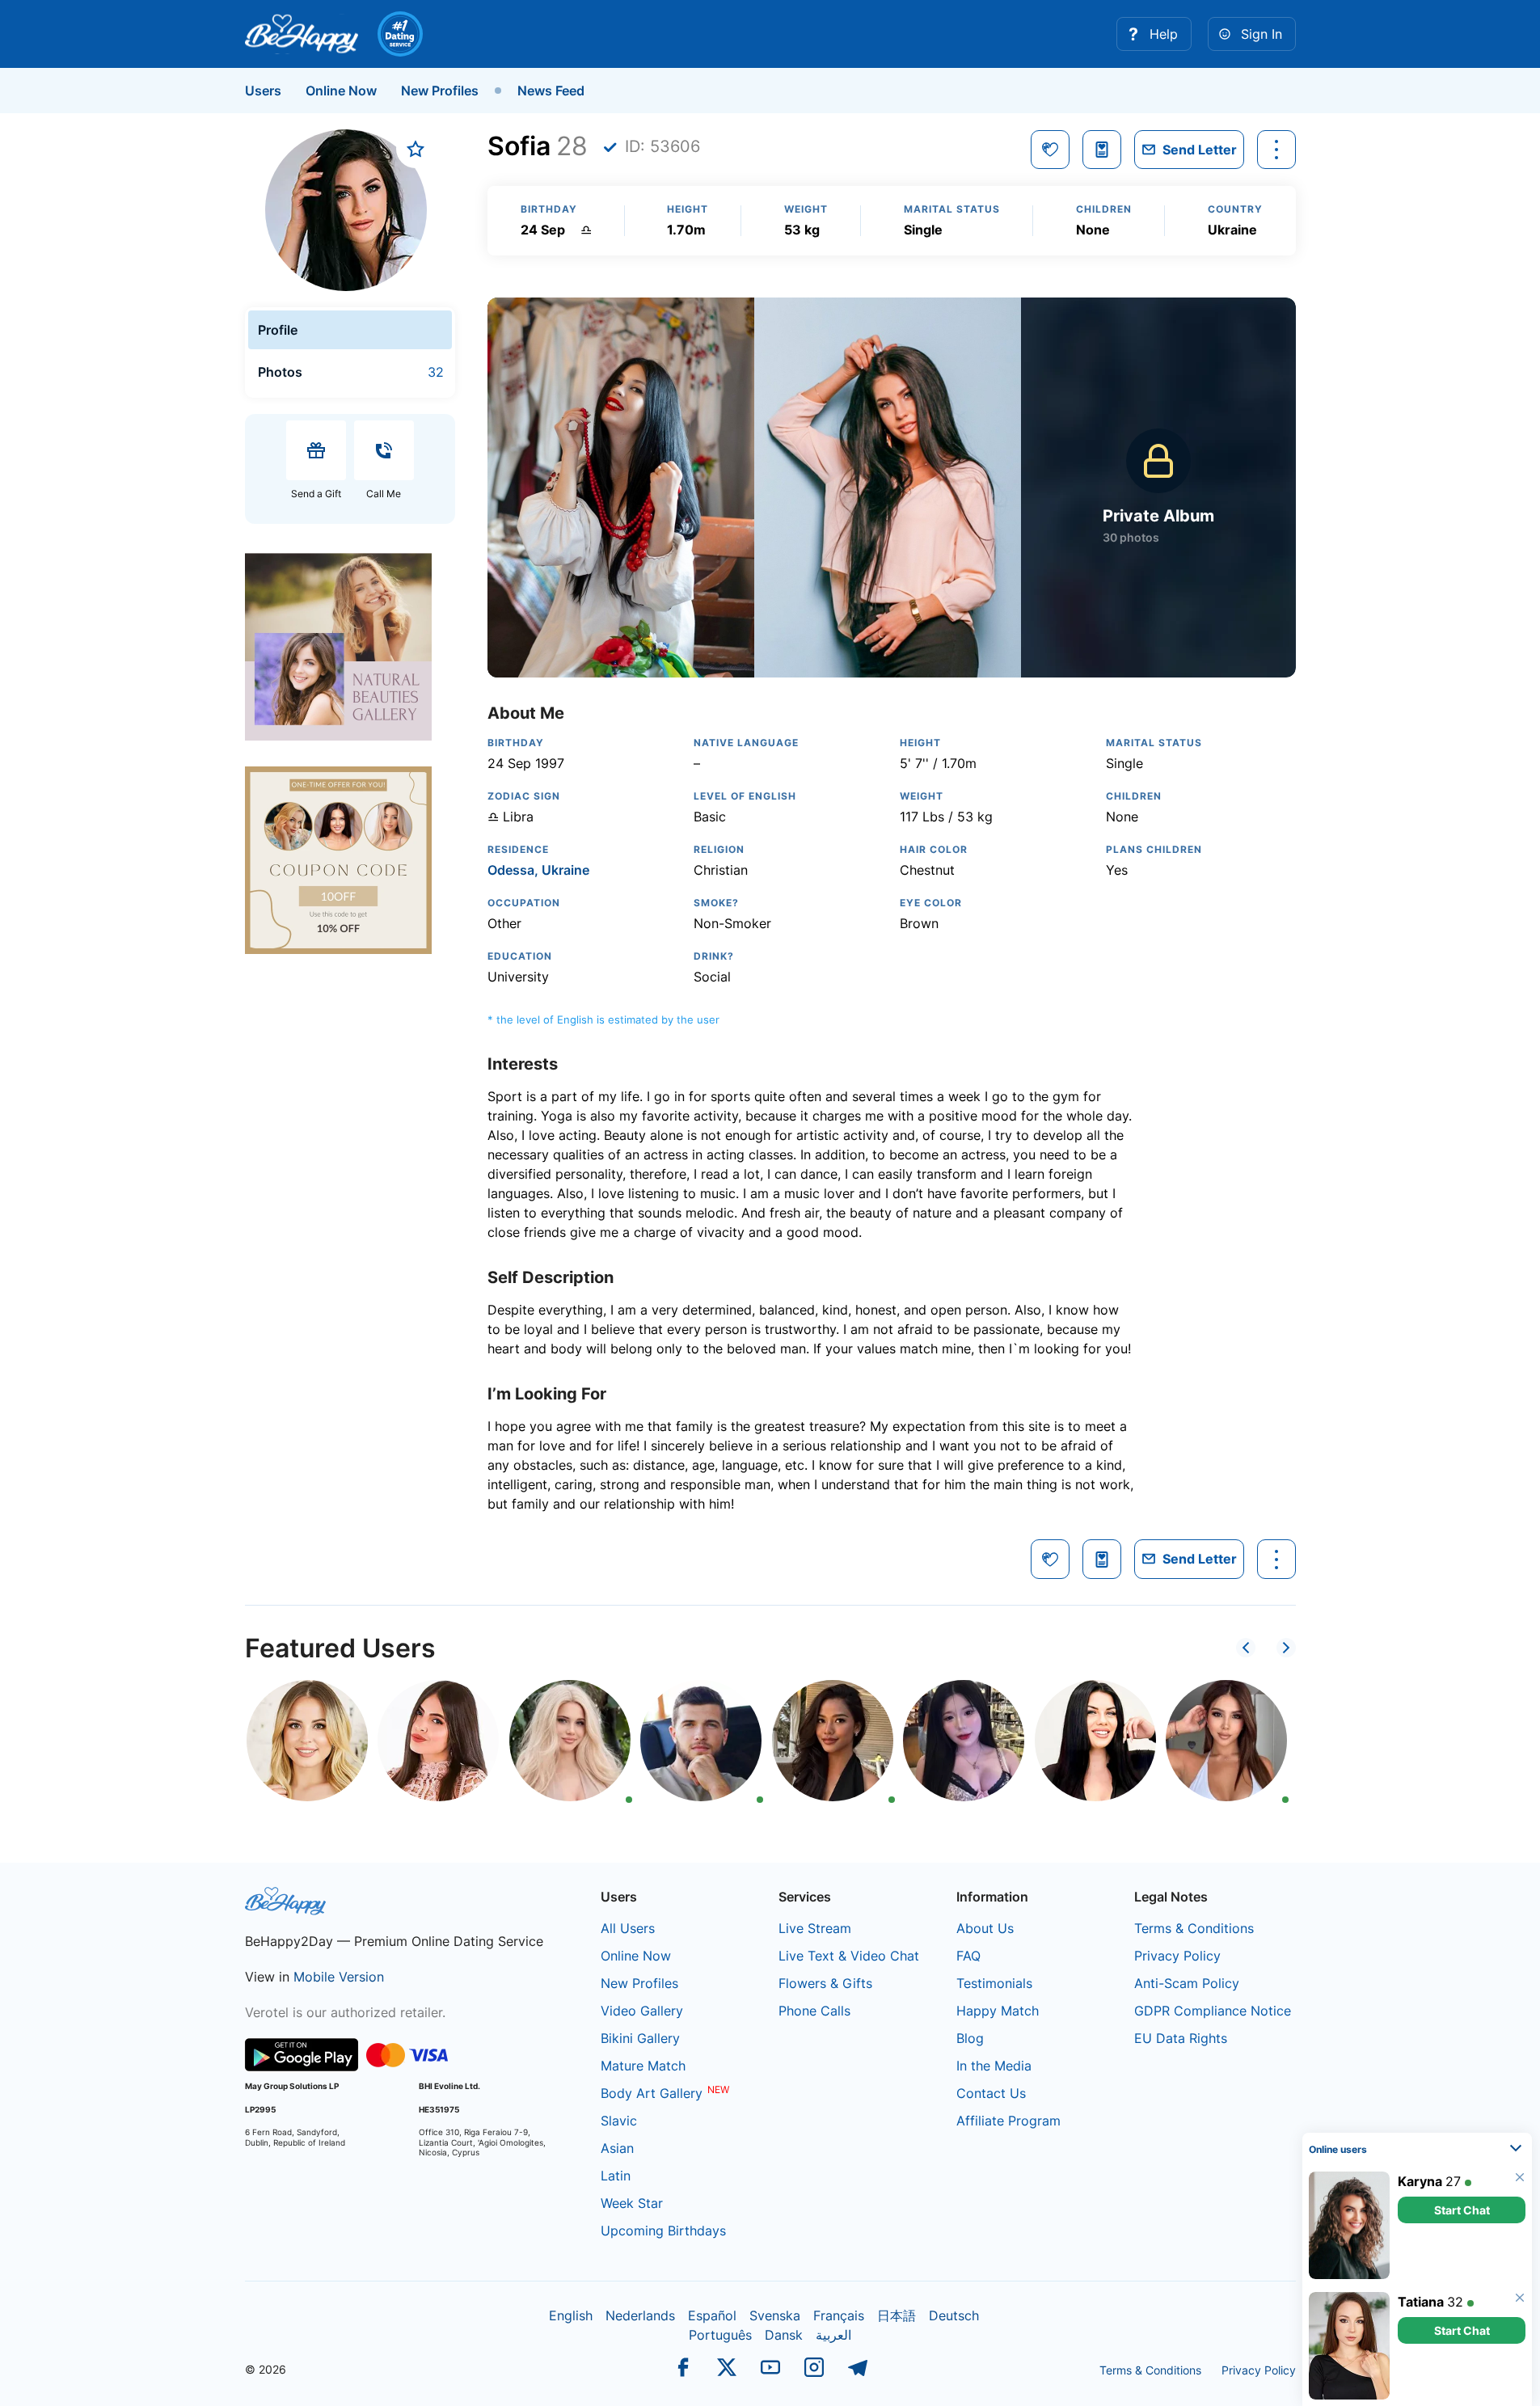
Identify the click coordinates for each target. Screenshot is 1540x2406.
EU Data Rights (1181, 2038)
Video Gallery (642, 2011)
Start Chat (1462, 2210)
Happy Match (998, 2011)
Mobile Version (339, 1977)
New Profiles (440, 91)
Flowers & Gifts (825, 1983)
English (571, 2315)
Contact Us (991, 2093)
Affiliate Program (1008, 2121)
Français (839, 2315)
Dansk (784, 2335)
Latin (616, 2176)
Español (712, 2315)
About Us (985, 1928)
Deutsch (954, 2315)
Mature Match (643, 2066)
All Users (628, 1928)
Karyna (1420, 2181)
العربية (833, 2335)
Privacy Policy (1177, 1956)
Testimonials (994, 1983)
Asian (617, 2148)
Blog (970, 2038)
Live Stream (815, 1928)
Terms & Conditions (1194, 1928)
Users (263, 91)
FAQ (968, 1956)
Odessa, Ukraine (538, 870)
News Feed (551, 91)
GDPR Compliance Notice (1213, 2011)
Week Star (632, 2203)
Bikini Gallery (640, 2038)
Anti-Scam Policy (1187, 1983)
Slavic (619, 2121)
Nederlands (640, 2315)
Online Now (341, 91)
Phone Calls (814, 2011)
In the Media (994, 2066)
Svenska (775, 2315)
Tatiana (1421, 2302)
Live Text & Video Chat (849, 1956)
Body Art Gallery (652, 2093)
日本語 (897, 2315)
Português (720, 2335)
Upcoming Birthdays (663, 2231)
